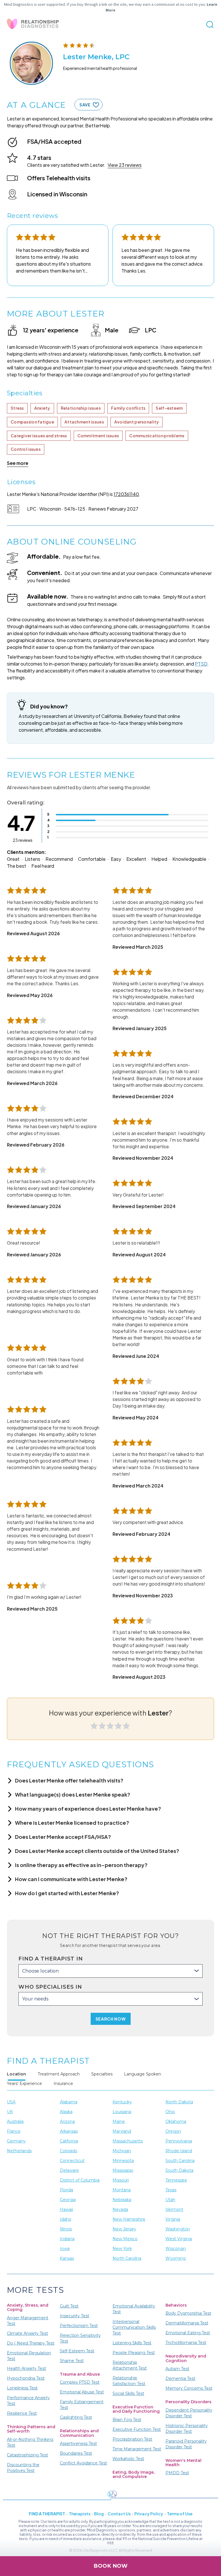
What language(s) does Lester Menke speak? (73, 1794)
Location (17, 2074)
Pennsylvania (179, 2141)
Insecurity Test (75, 2316)
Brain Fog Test (127, 2420)
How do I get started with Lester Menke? (67, 1893)
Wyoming (176, 2258)
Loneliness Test (22, 2388)
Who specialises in (50, 1987)
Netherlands (19, 2151)
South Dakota (179, 2170)
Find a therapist (47, 2514)
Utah (170, 2200)
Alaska (66, 2112)
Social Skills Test (128, 2393)
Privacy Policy (149, 2514)
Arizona (67, 2121)
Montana (122, 2190)
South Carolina (180, 2161)
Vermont (174, 2209)
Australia (15, 2121)
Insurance (63, 2084)
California (69, 2141)
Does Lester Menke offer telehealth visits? (69, 1780)
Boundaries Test (76, 2453)
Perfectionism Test (79, 2326)
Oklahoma (176, 2121)
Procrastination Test (132, 2439)
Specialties (102, 2074)
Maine (119, 2121)
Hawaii (66, 2209)
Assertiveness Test (78, 2443)
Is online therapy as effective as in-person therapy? (81, 1865)
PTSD (201, 664)
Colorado (69, 2151)
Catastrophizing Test (27, 2455)
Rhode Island (179, 2151)
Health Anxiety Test (26, 2368)
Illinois (66, 2229)
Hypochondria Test (26, 2378)
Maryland (122, 2131)
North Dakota (179, 2102)
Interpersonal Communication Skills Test (134, 2327)
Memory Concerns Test (189, 2388)
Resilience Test (22, 2413)
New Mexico (125, 2239)
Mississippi (123, 2170)
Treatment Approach (59, 2074)
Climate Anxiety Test (27, 2333)
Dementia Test (180, 2378)
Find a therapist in (51, 1959)
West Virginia (179, 2239)
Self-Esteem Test (77, 2351)
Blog (99, 2514)
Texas (171, 2190)
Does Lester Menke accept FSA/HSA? (63, 1837)
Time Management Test (137, 2449)
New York (122, 2249)
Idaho (66, 2219)
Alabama (69, 2102)
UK (10, 2112)
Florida (66, 2190)
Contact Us (119, 2514)
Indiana (67, 2239)
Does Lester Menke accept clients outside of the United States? (97, 1851)
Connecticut (72, 2161)
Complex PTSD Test (80, 2382)
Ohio (170, 2112)
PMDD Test (177, 2473)
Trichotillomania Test (186, 2343)
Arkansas (69, 2131)
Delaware (69, 2170)
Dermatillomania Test (187, 2323)
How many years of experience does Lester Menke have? (88, 1809)
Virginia (173, 2219)
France (14, 2131)
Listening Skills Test (132, 2343)
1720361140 (126, 494)
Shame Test (72, 2361)
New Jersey (124, 2229)
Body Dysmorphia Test (188, 2313)
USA (11, 2102)
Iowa (65, 2249)
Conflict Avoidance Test (83, 2463)
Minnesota (123, 2161)
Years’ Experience (24, 2084)
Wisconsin (176, 2249)
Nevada (120, 2209)
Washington (178, 2229)
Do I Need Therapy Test (31, 2343)
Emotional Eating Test (188, 2333)
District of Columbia (80, 2180)
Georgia (68, 2200)
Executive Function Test (137, 2429)
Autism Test (177, 2369)
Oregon (173, 2131)
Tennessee (176, 2180)
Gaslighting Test (76, 2417)
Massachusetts (128, 2141)
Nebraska (122, 2200)
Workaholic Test (128, 2459)
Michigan (122, 2151)
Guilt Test (69, 2306)
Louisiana (122, 2112)
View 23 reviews (125, 165)
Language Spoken (143, 2074)
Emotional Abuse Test (82, 2392)
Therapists (80, 2514)
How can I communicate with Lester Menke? (71, 1879)
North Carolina (127, 2258)
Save (85, 105)
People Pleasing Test (134, 2353)
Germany (16, 2141)
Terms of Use (180, 2514)
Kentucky (122, 2102)
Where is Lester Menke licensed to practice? (72, 1823)
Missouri (121, 2180)
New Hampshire (129, 2219)
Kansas (67, 2258)
